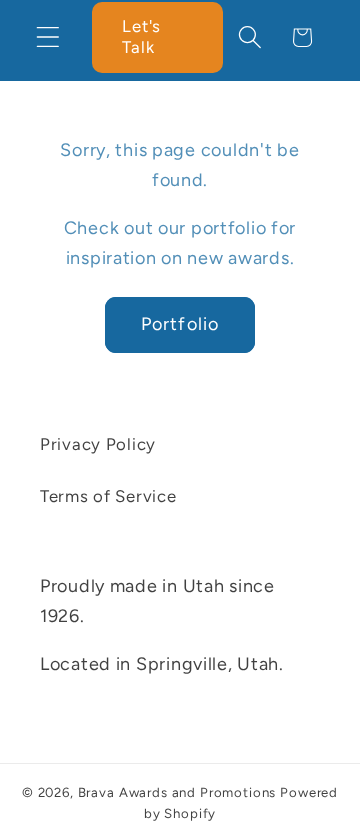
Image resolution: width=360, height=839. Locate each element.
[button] (48, 37)
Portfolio (180, 324)
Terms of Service (108, 496)
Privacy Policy (98, 444)
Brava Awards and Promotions (177, 792)
